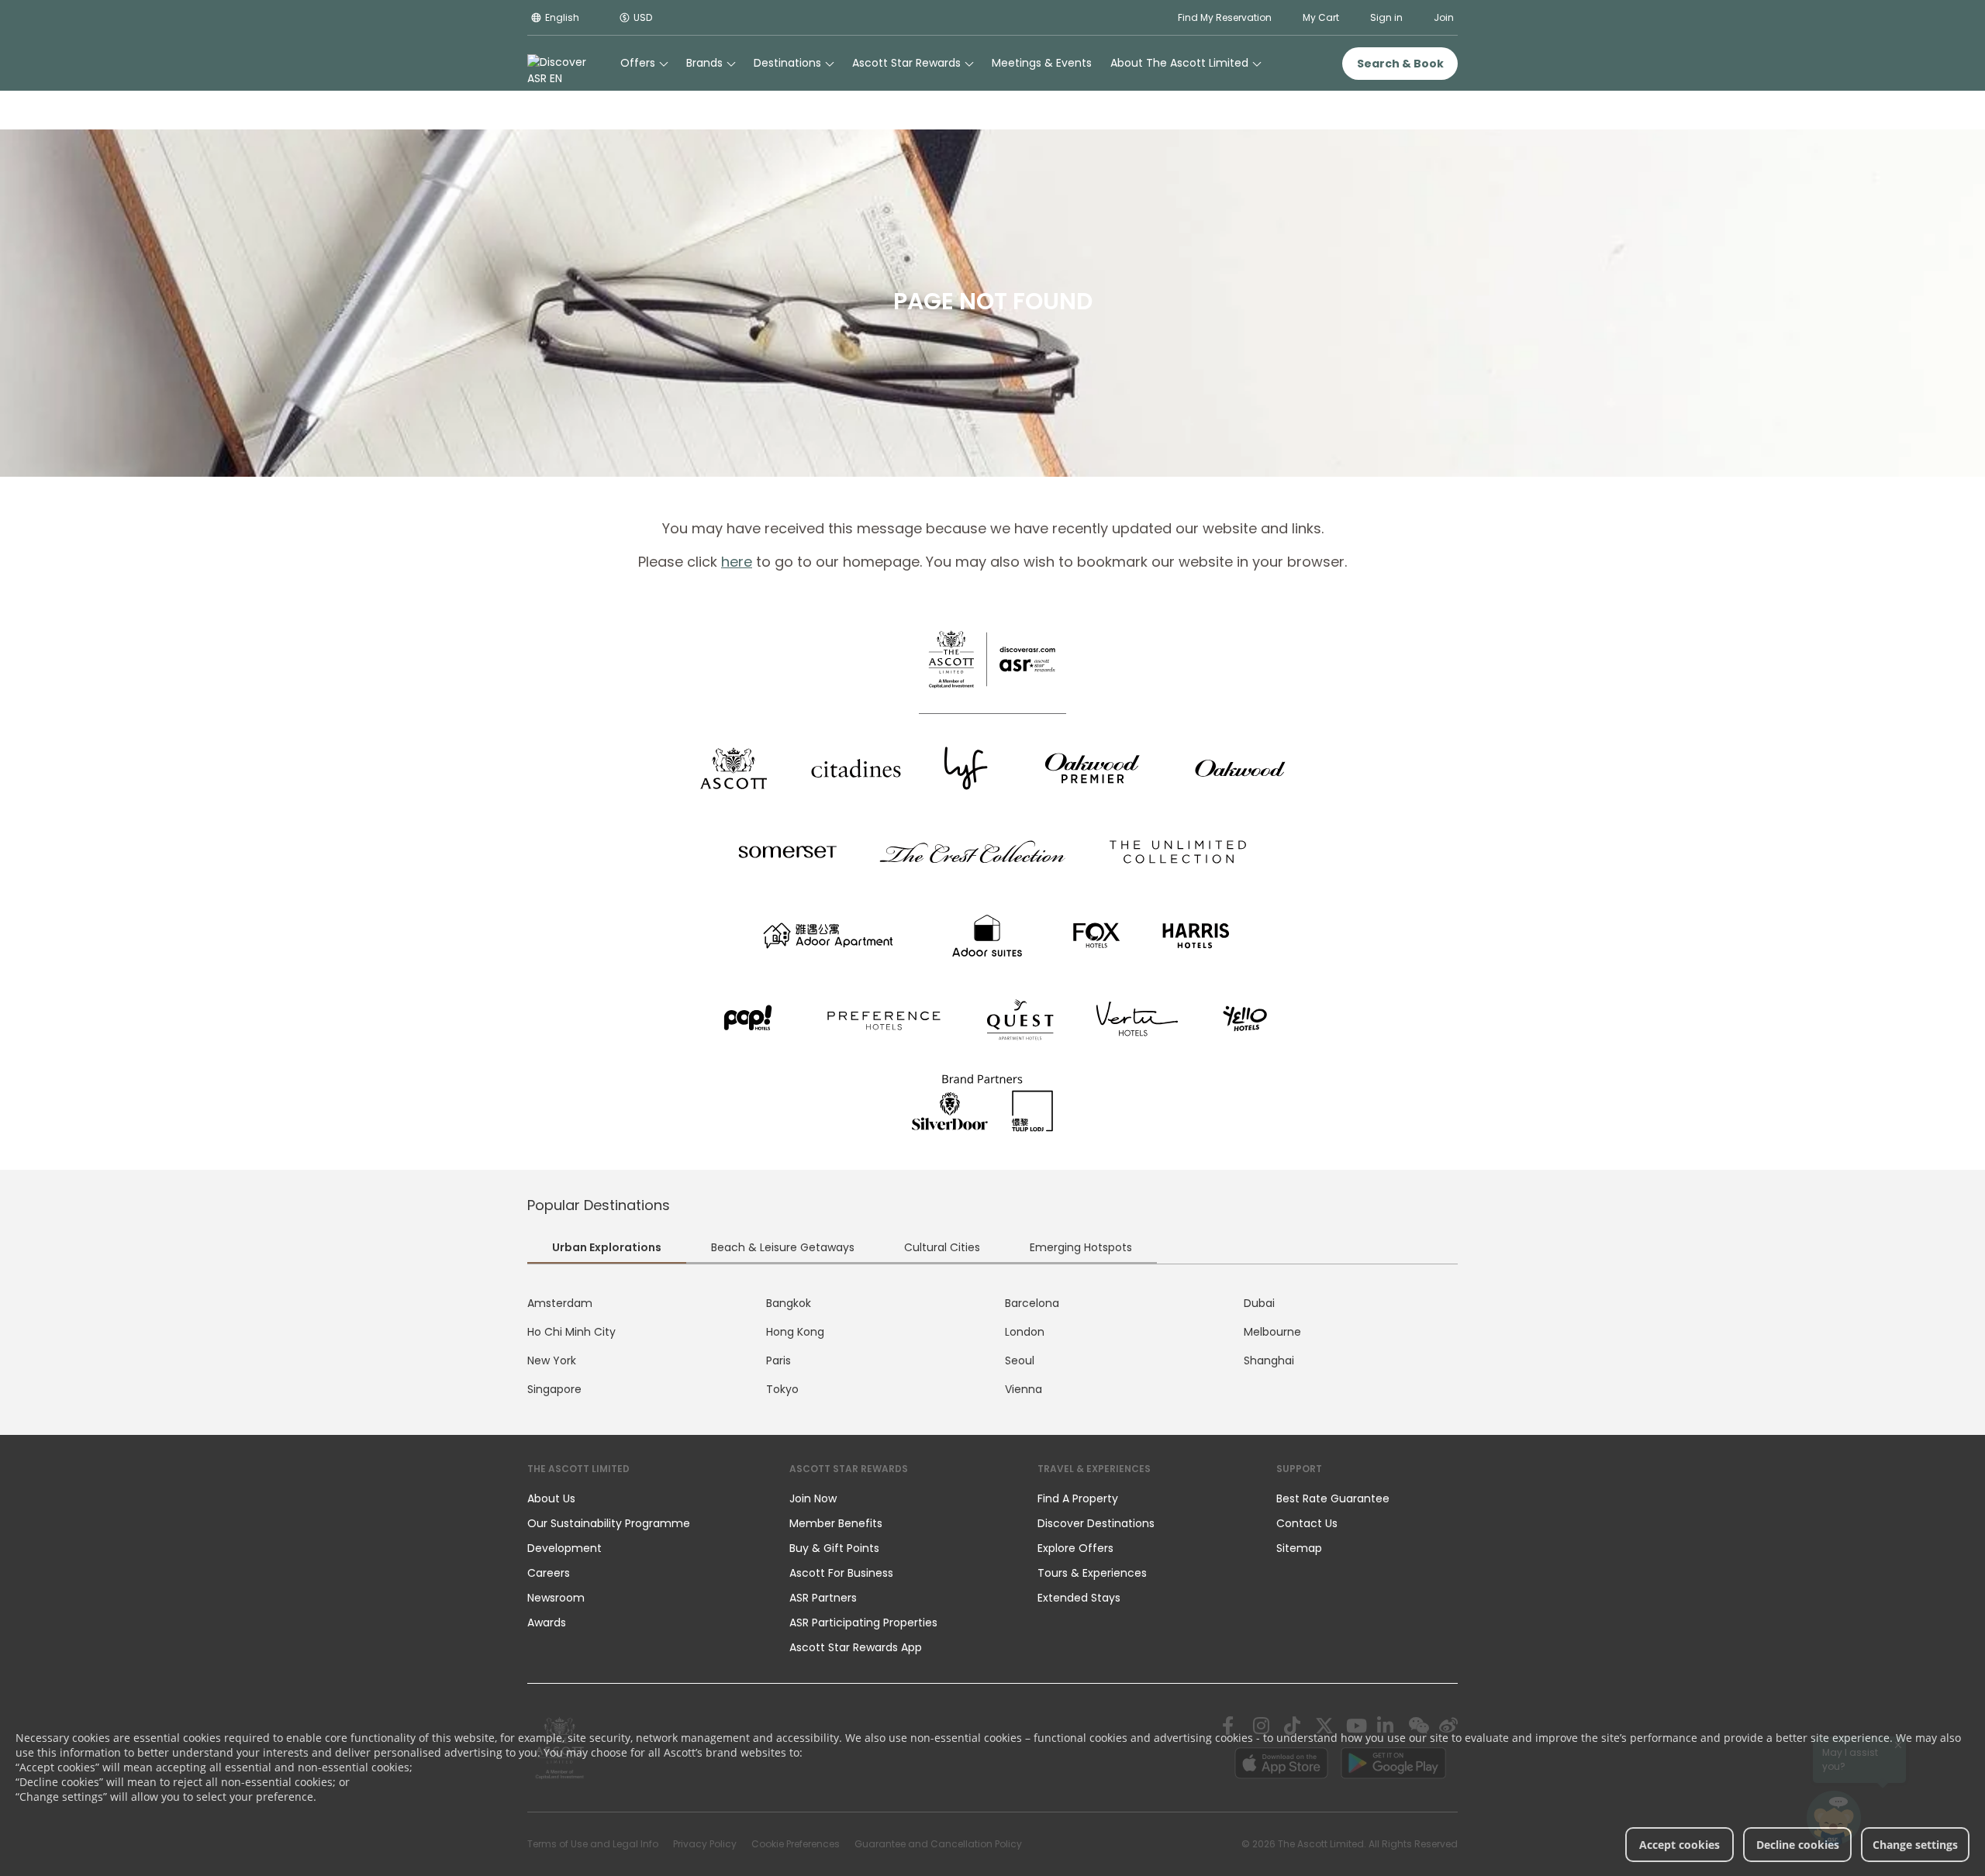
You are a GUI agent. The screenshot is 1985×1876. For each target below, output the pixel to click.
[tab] (607, 1249)
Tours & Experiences (1094, 1573)
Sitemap (1299, 1548)
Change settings (1915, 1845)
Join (1444, 17)
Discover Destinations (1096, 1523)
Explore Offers (1075, 1548)
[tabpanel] (992, 1347)
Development (564, 1548)
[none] (643, 1498)
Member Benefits (836, 1523)
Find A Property (1078, 1498)
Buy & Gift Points (834, 1548)
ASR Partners (823, 1598)
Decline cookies (1798, 1845)
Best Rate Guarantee (1333, 1498)
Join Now (813, 1498)
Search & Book (1400, 64)
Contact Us (1307, 1523)
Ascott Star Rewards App (856, 1647)
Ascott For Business (841, 1573)
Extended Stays (1079, 1598)
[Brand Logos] (734, 768)
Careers (549, 1573)
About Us (551, 1498)
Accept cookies (1679, 1845)
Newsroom (556, 1598)
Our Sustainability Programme (609, 1523)
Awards (547, 1623)
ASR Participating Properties (863, 1623)
